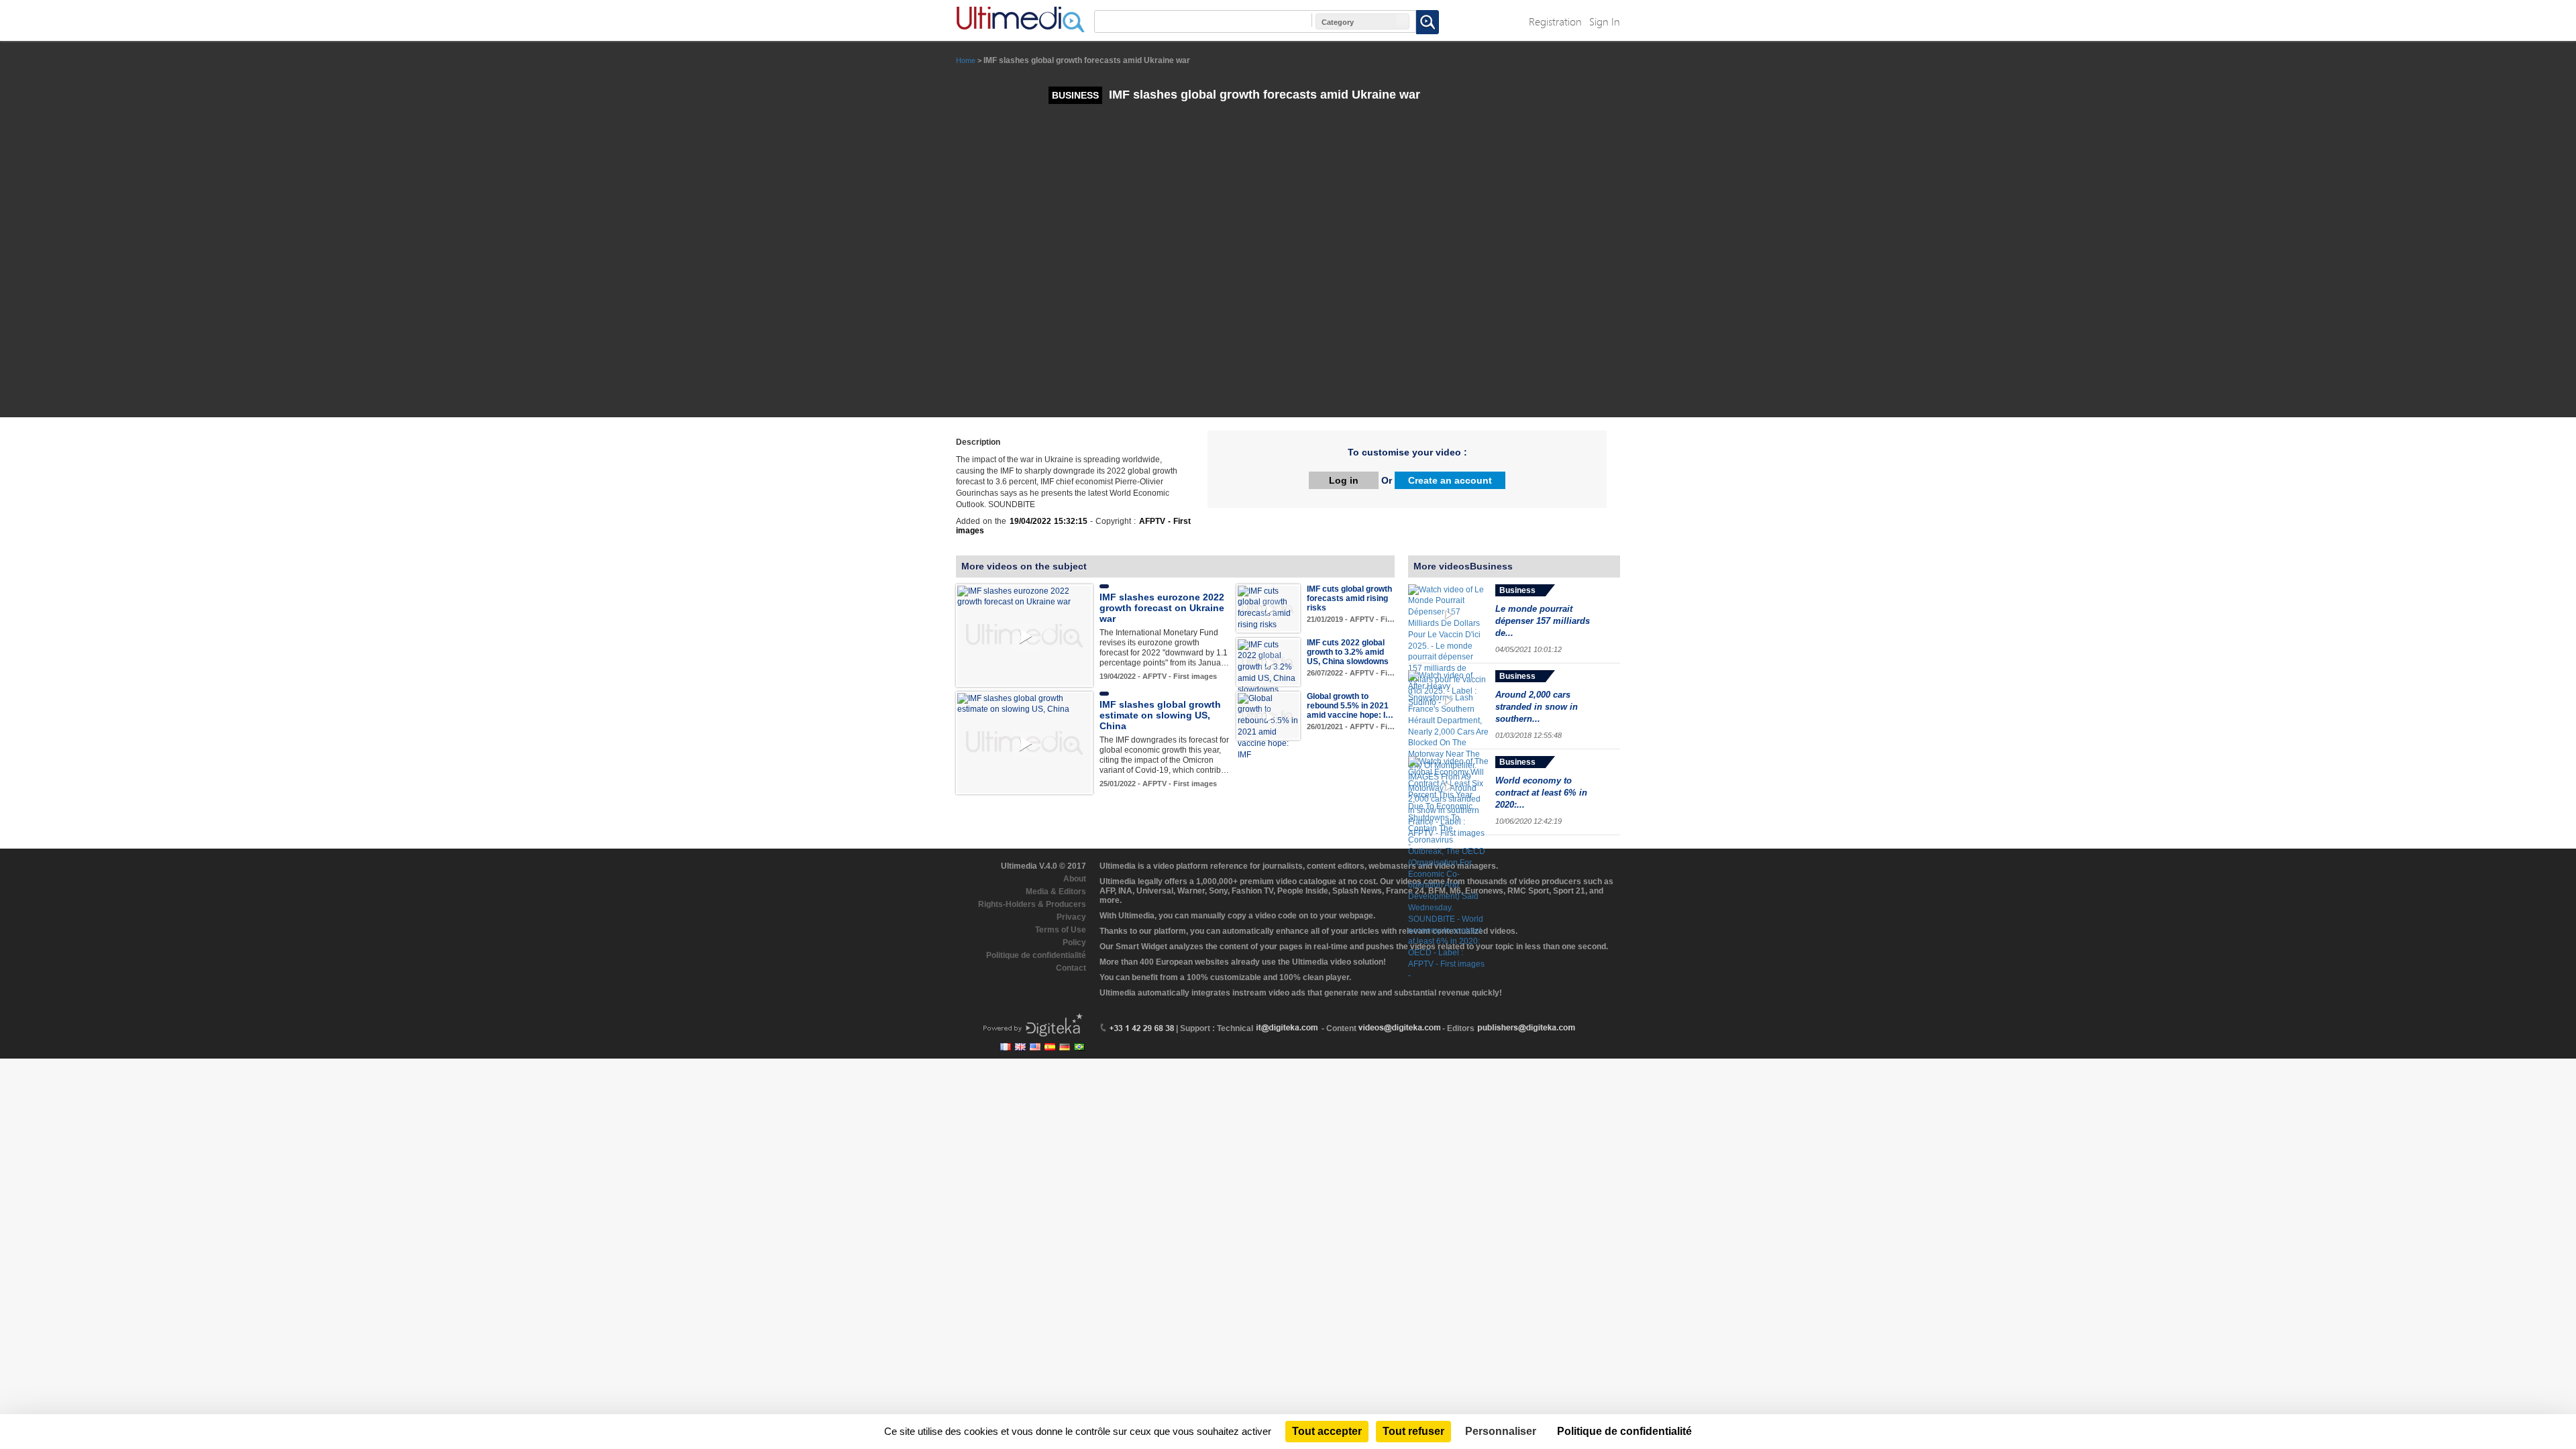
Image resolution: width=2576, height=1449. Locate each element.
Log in (1344, 480)
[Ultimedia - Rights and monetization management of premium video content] (1020, 19)
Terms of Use (1061, 930)
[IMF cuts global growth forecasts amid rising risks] (1268, 607)
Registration (1555, 21)
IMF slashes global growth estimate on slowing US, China (1160, 715)
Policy (1074, 943)
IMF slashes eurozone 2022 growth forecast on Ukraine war (1162, 608)
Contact (1071, 968)
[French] (1006, 1047)
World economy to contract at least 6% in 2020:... (1541, 793)
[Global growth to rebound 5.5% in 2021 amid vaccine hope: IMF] (1268, 726)
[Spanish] (1050, 1047)
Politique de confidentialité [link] (1624, 1431)
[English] (1020, 1047)
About (1075, 879)
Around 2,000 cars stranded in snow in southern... (1537, 707)
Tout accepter (1327, 1431)
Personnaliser (1501, 1431)
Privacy (1071, 917)
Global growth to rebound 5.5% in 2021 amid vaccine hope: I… (1350, 706)
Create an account (1450, 480)
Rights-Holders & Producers (1032, 904)
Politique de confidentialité (1036, 955)
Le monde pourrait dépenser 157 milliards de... (1543, 621)
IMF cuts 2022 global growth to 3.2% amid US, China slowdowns (1348, 652)
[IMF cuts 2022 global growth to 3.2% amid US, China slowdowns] (1268, 667)
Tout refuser (1413, 1431)
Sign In (1605, 21)
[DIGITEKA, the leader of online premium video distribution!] (1031, 1024)
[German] (1065, 1047)
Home (966, 60)
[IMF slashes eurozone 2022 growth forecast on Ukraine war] (1024, 596)
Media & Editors (1056, 892)
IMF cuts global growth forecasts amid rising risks (1349, 598)
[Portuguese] (1079, 1047)
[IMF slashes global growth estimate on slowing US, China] (1024, 704)
